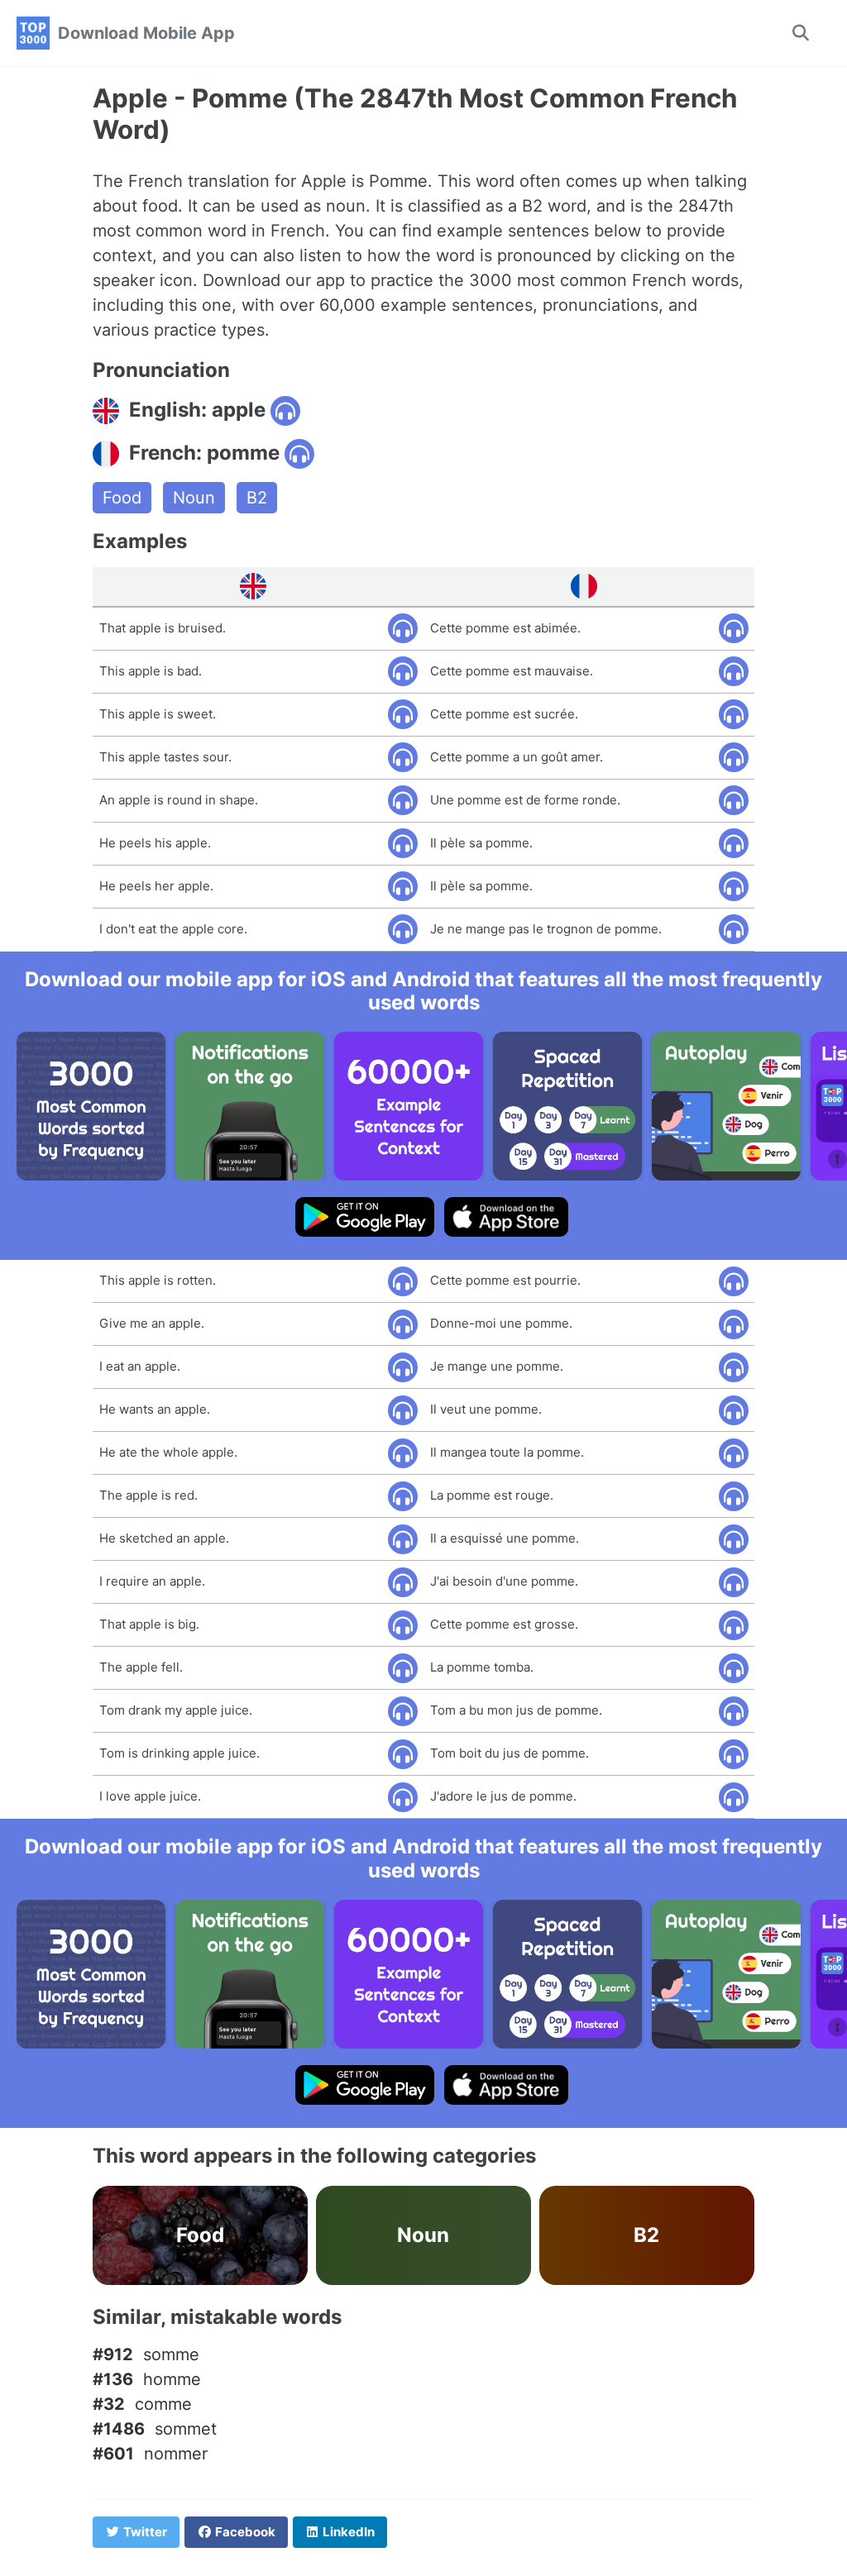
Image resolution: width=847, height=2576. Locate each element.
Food (122, 498)
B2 (257, 498)
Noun (194, 498)
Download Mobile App (146, 33)
